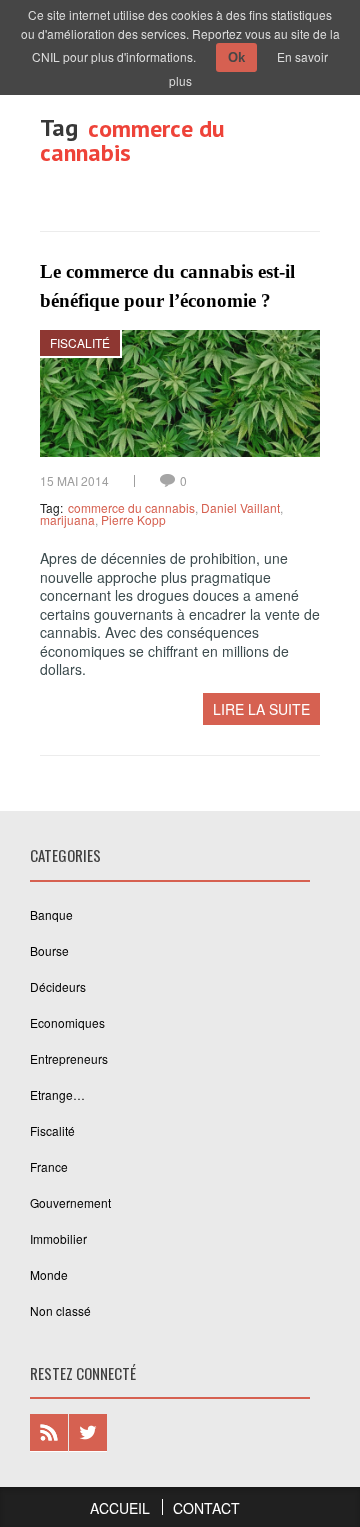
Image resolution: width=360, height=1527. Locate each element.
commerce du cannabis (131, 507)
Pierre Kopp (133, 519)
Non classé (60, 1310)
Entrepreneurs (69, 1058)
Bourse (49, 950)
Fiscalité (80, 342)
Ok (236, 57)
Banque (51, 914)
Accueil (120, 1508)
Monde (49, 1274)
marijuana (67, 519)
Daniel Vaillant (240, 507)
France (49, 1166)
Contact (206, 1508)
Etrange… (57, 1094)
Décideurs (58, 986)
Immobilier (58, 1238)
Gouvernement (70, 1202)
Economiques (67, 1022)
